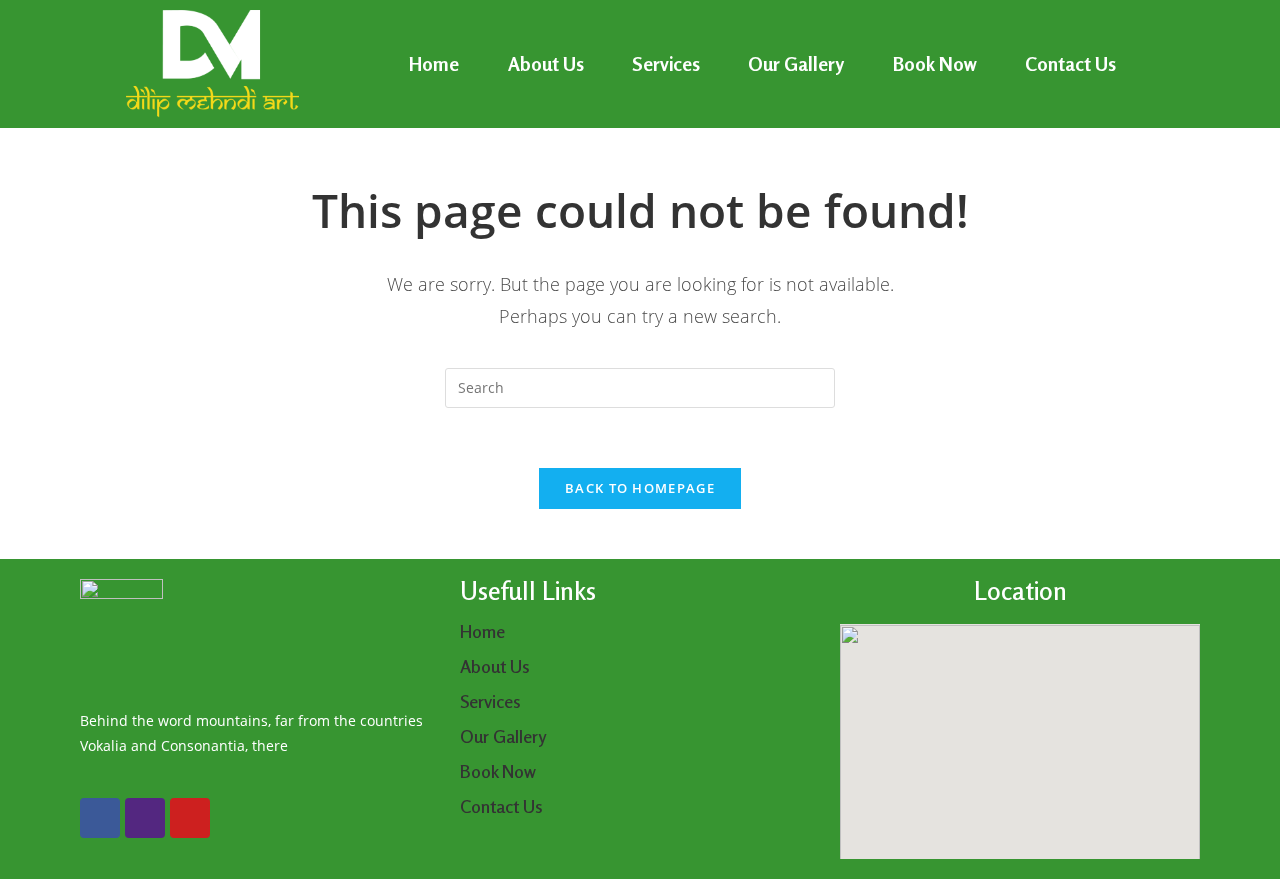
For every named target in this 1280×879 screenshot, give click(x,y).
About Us (546, 63)
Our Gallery (796, 63)
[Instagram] (145, 818)
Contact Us (1070, 63)
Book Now (935, 63)
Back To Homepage (640, 488)
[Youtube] (190, 818)
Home (434, 63)
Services (666, 63)
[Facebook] (100, 818)
